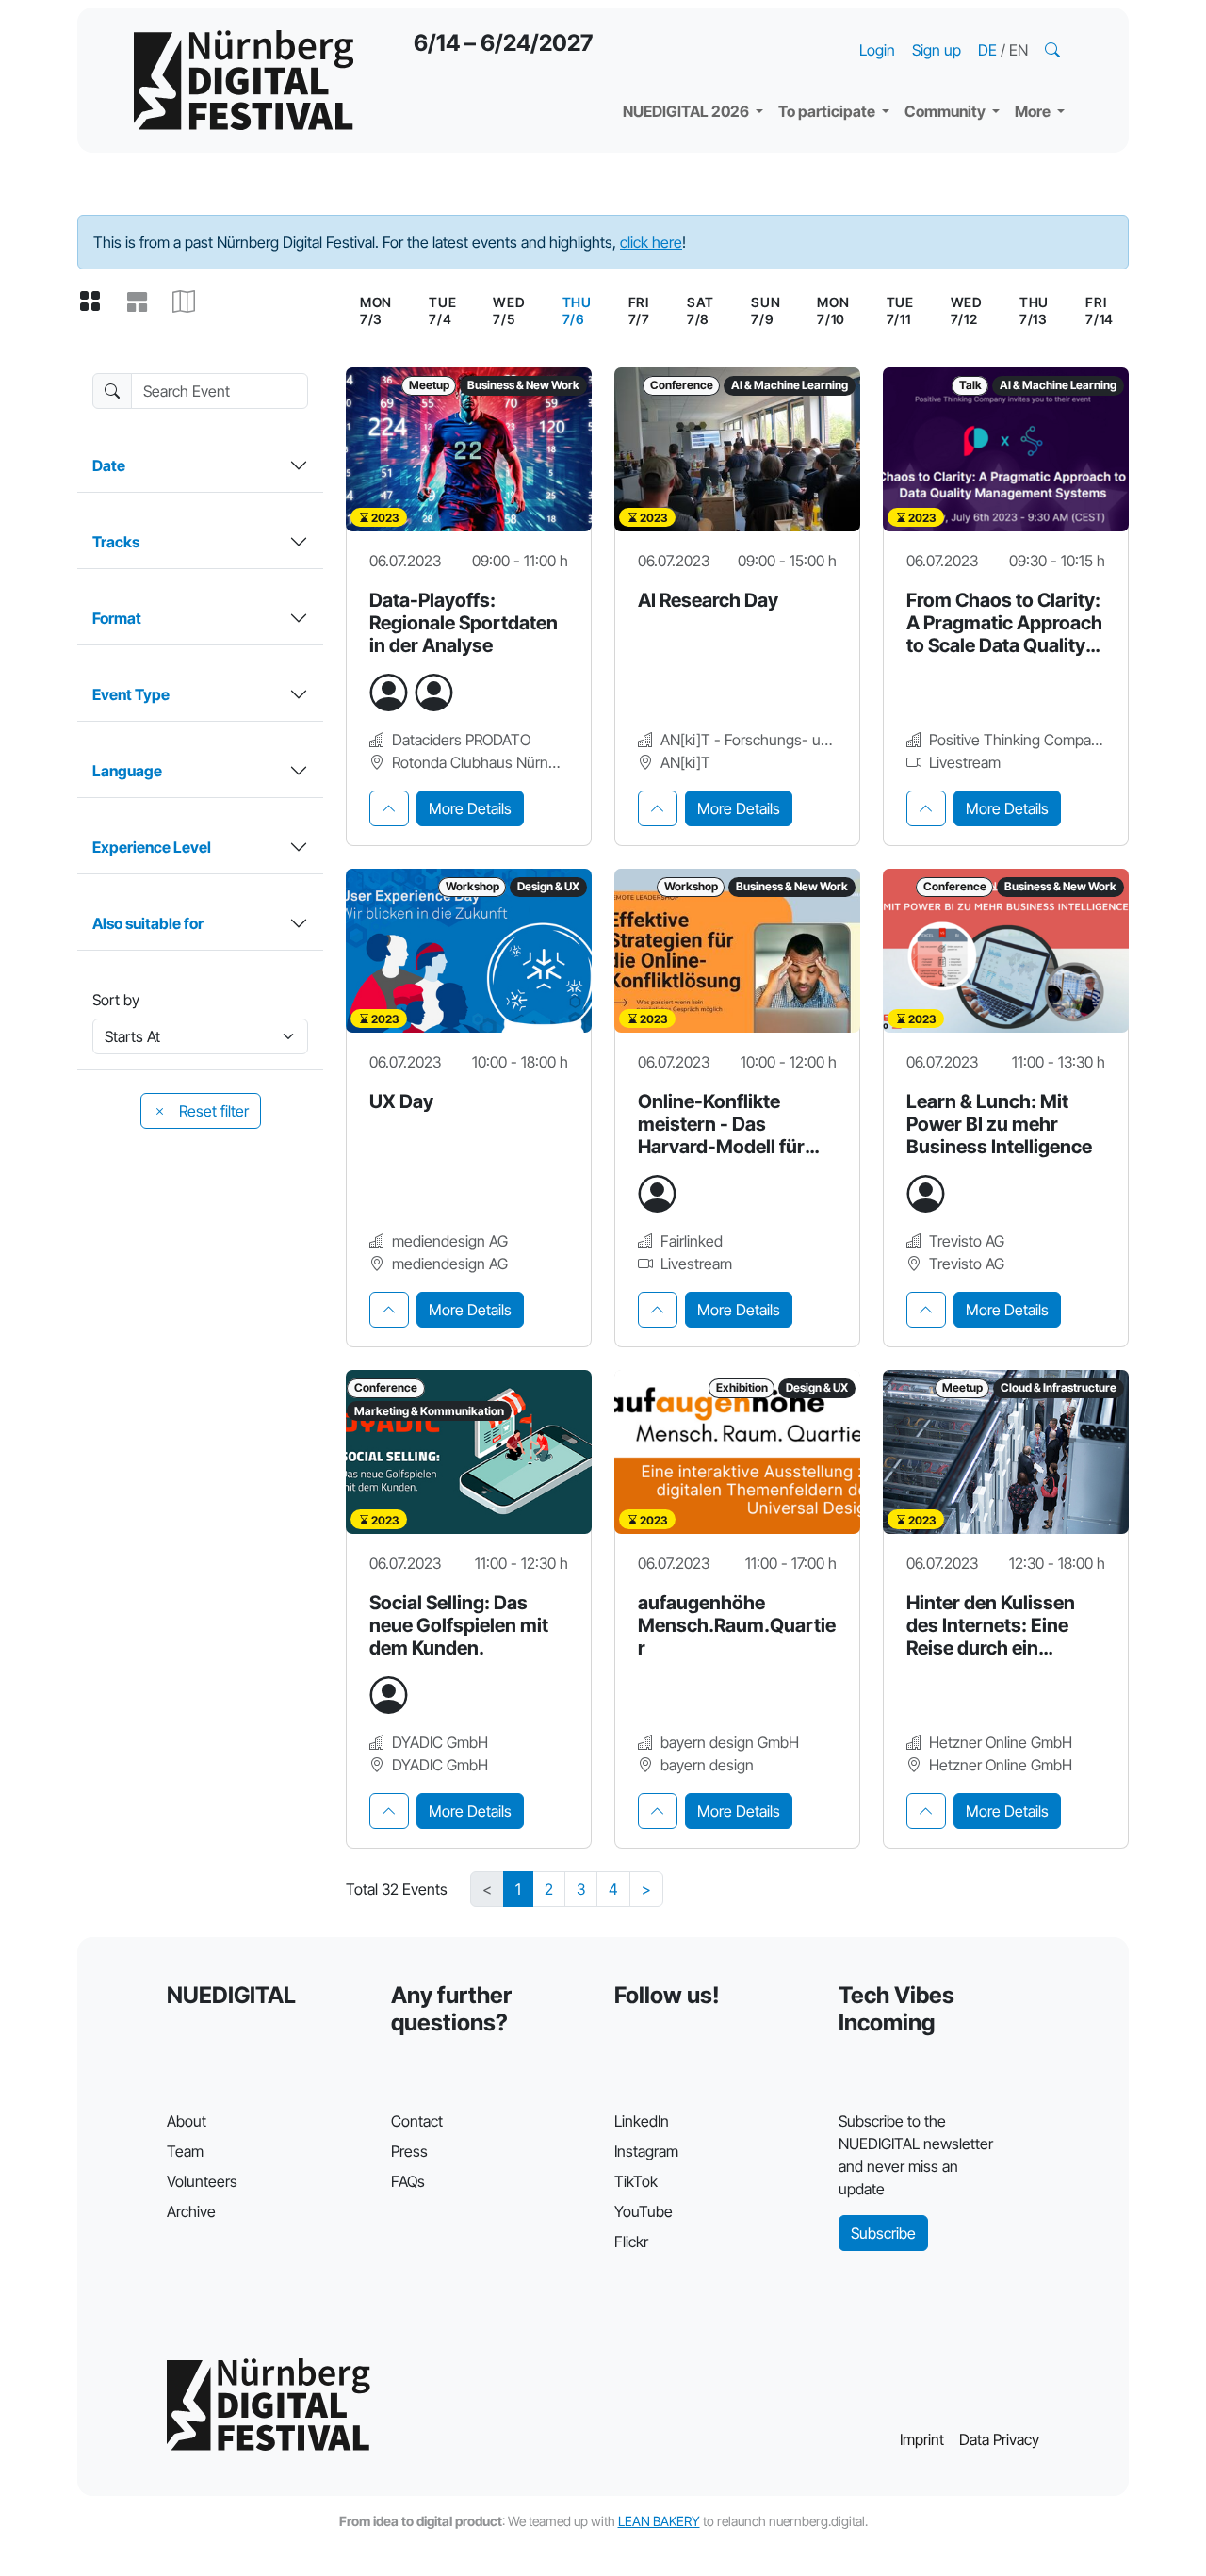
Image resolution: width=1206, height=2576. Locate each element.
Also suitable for (148, 923)
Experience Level (152, 847)
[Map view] (191, 302)
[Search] (1054, 50)
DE (989, 50)
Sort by (116, 1000)
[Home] (244, 80)
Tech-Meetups (971, 28)
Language (127, 771)
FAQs (408, 2181)
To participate (828, 111)
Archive (191, 2211)
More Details (470, 808)
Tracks (116, 542)
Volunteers (202, 2181)
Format (117, 618)
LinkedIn (642, 2121)
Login (877, 50)
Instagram (646, 2151)
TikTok (636, 2181)
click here (651, 242)
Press (409, 2151)
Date (109, 465)
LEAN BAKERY (659, 2521)
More (1034, 111)
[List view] (144, 302)
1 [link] (518, 1889)
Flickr (631, 2242)
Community (946, 111)
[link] (577, 311)
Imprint (922, 2439)
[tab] (389, 808)
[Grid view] (97, 302)
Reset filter (212, 1111)
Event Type (131, 694)
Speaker (667, 66)
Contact (417, 2121)
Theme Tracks (687, 28)
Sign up (937, 50)
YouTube (644, 2211)
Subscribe (883, 2233)
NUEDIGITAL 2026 (687, 111)
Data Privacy (999, 2439)
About (187, 2121)
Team (185, 2151)
